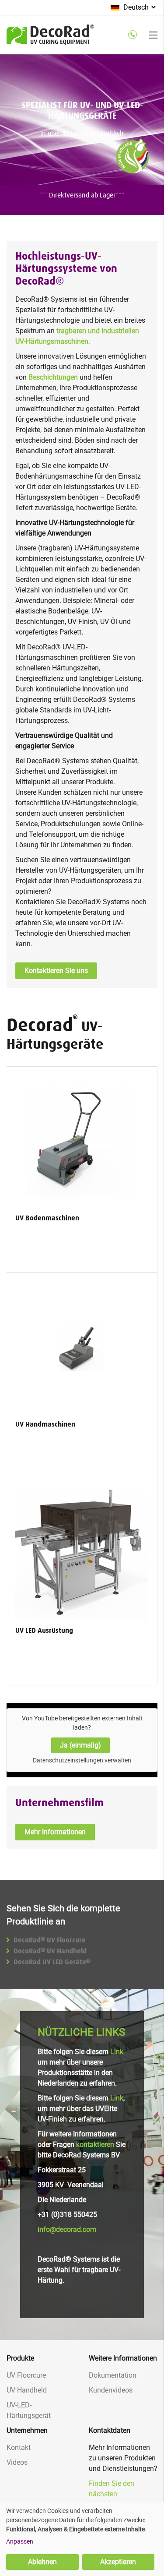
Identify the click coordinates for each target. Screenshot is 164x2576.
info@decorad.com (67, 2229)
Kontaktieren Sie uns (56, 971)
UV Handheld (27, 2390)
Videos (17, 2462)
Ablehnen (42, 2562)
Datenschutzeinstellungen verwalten (82, 1760)
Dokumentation (113, 2375)
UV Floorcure (26, 2375)
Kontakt (19, 2447)
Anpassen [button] (20, 2541)
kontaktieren (95, 2144)
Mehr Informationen (55, 1832)
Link (117, 2052)
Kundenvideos (111, 2390)
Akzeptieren (118, 2562)
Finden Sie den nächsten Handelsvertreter (114, 2494)
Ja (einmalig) (80, 1745)
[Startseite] (50, 40)
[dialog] (82, 2539)
